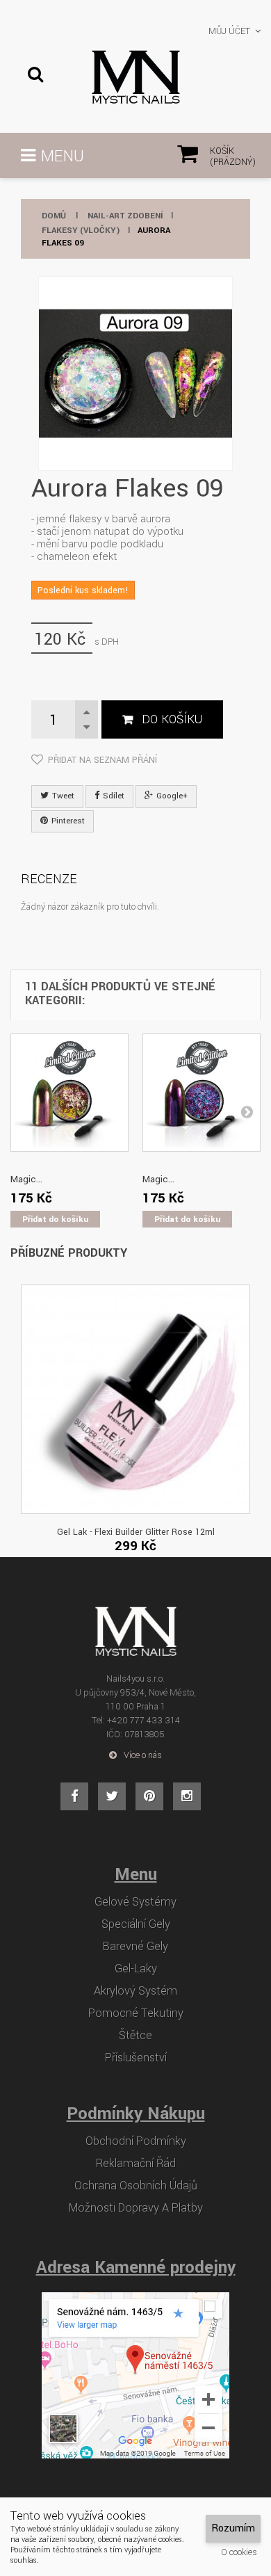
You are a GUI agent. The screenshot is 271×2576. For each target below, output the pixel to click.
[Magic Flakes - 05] (202, 1093)
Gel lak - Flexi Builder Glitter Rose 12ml (136, 1532)
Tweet (62, 796)
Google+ (171, 796)
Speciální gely (136, 1924)
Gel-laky (136, 1969)
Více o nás (143, 1755)
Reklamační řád (136, 2164)
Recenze (49, 879)
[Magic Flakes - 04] (69, 1093)
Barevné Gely (135, 1947)
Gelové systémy (135, 1902)
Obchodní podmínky (136, 2141)
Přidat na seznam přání (102, 760)
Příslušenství (136, 2058)
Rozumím (233, 2528)
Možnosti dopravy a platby (136, 2208)
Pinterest (67, 821)
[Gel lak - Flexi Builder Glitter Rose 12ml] (135, 1399)
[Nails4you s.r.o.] (135, 77)
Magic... (26, 1179)
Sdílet (113, 796)
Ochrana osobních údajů (136, 2186)
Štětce (135, 2036)
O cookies (239, 2552)
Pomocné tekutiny (136, 2013)
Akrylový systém (135, 1991)
